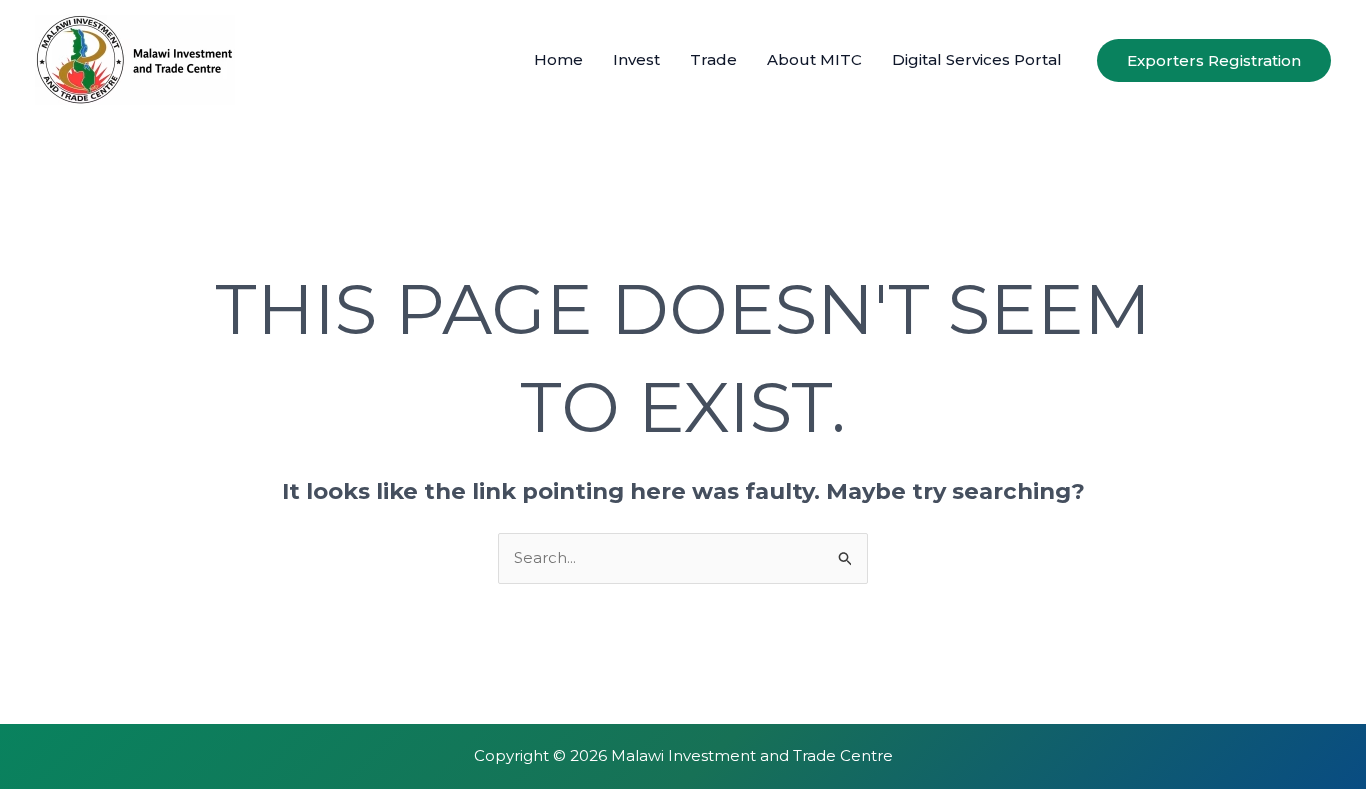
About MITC (814, 59)
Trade (713, 59)
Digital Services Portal (977, 59)
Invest (636, 59)
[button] (1214, 60)
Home (558, 59)
